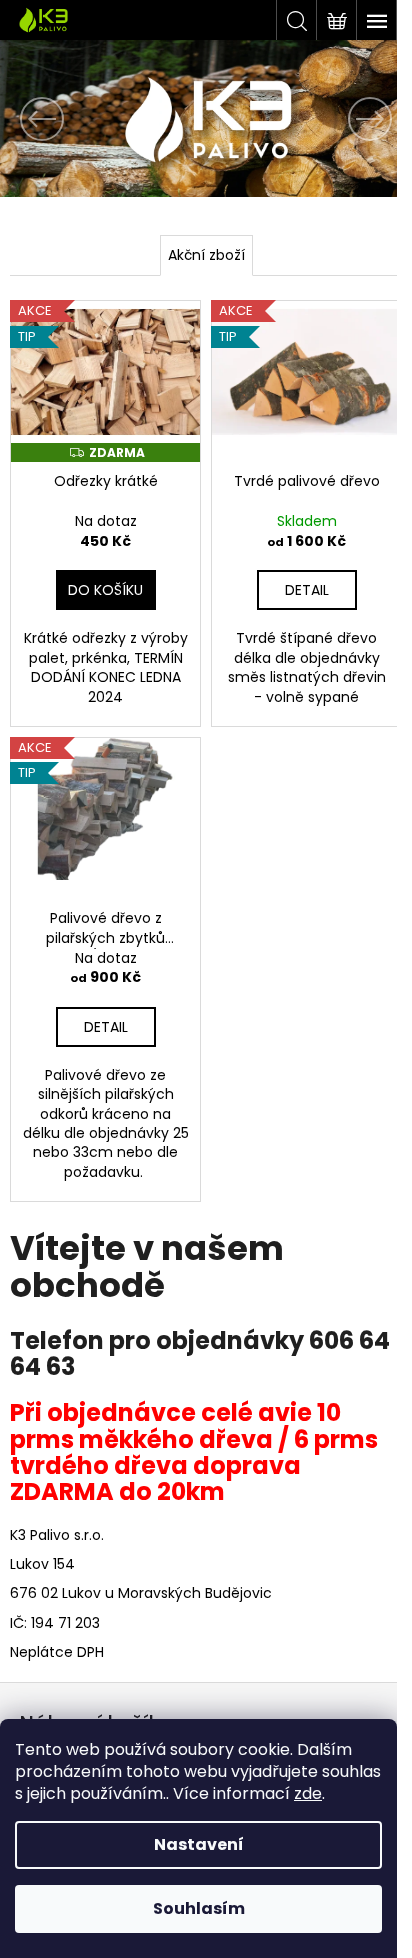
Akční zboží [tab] (206, 255)
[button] (31, 118)
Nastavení (199, 1844)
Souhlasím (199, 1908)
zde (308, 1793)
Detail (307, 590)
